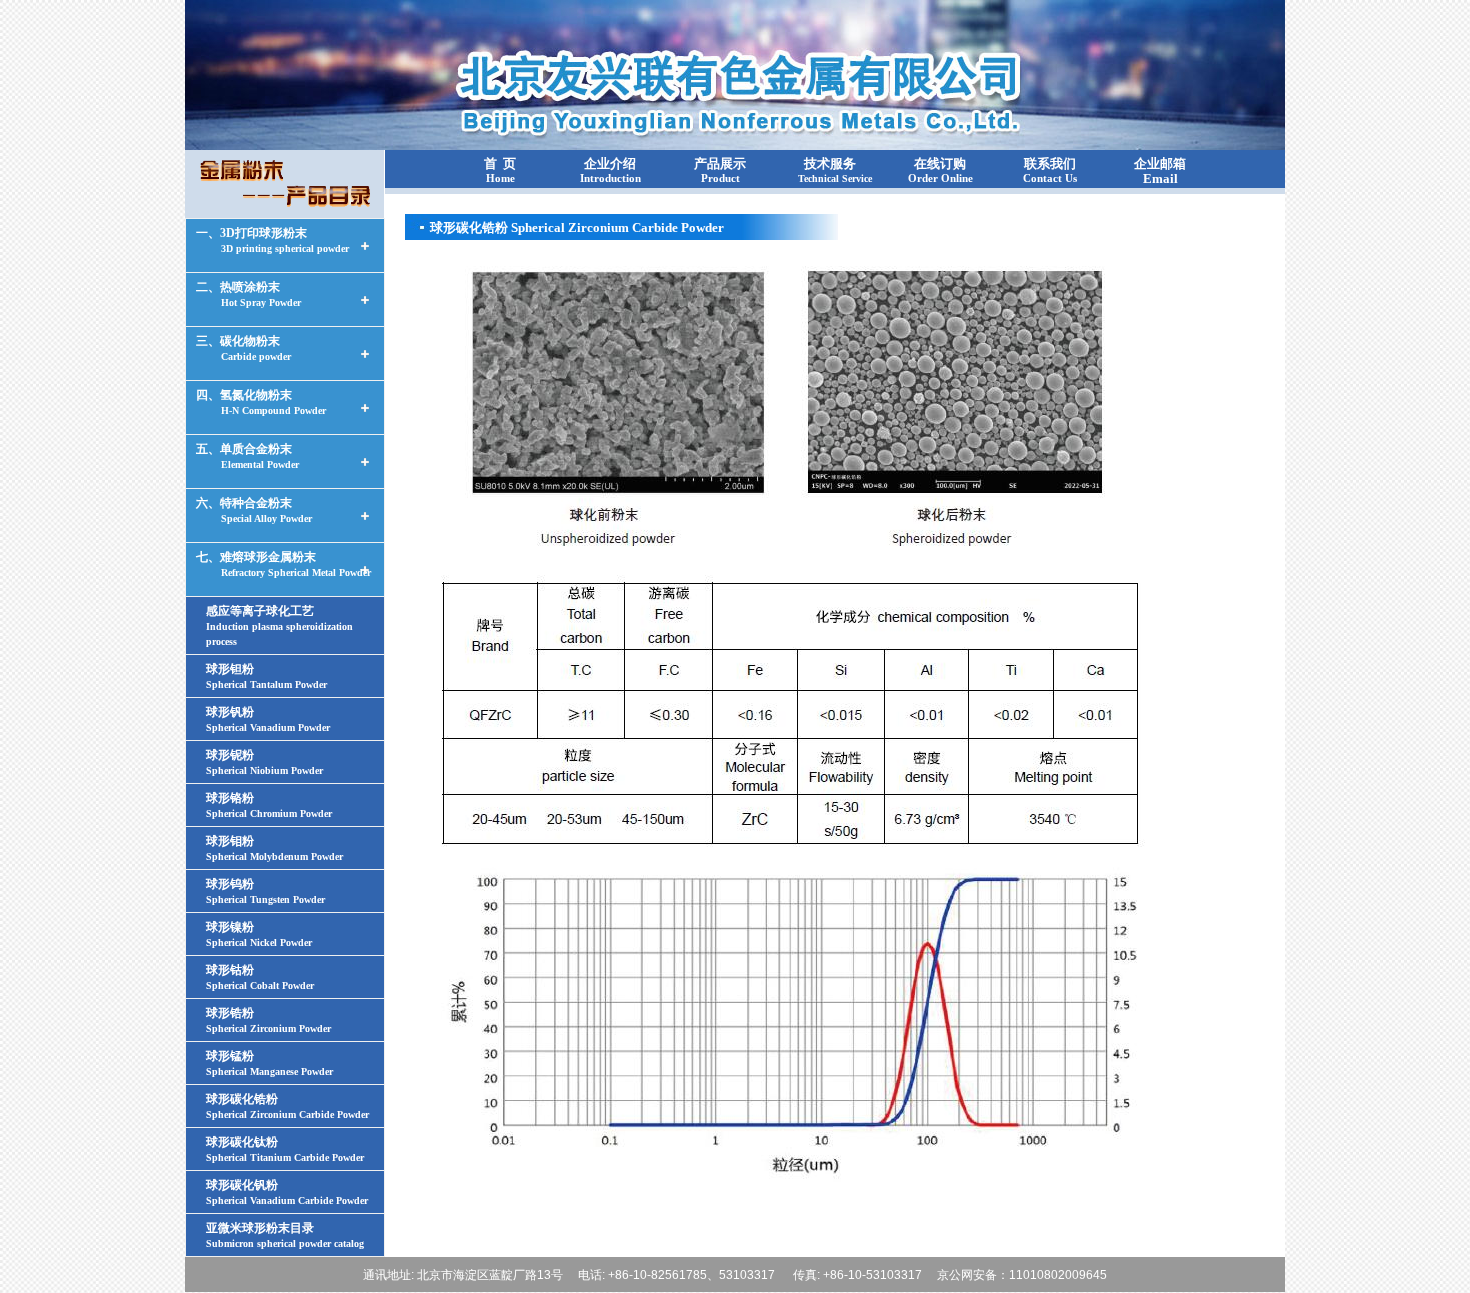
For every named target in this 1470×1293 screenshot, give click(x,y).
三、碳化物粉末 (243, 348)
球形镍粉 (259, 934)
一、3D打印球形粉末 (272, 240)
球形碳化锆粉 (287, 1106)
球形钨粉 (265, 891)
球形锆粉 (268, 1020)
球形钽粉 (266, 676)
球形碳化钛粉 (285, 1149)
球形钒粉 (268, 719)
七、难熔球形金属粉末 (283, 564)
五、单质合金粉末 (247, 456)
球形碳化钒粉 (287, 1192)
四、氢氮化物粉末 (261, 402)
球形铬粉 (269, 805)
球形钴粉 (260, 977)
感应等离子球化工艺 (279, 625)
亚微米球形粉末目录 (285, 1235)
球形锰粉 (269, 1063)
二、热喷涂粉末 (248, 294)
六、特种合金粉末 (254, 510)
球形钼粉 (274, 848)
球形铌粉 (264, 762)
